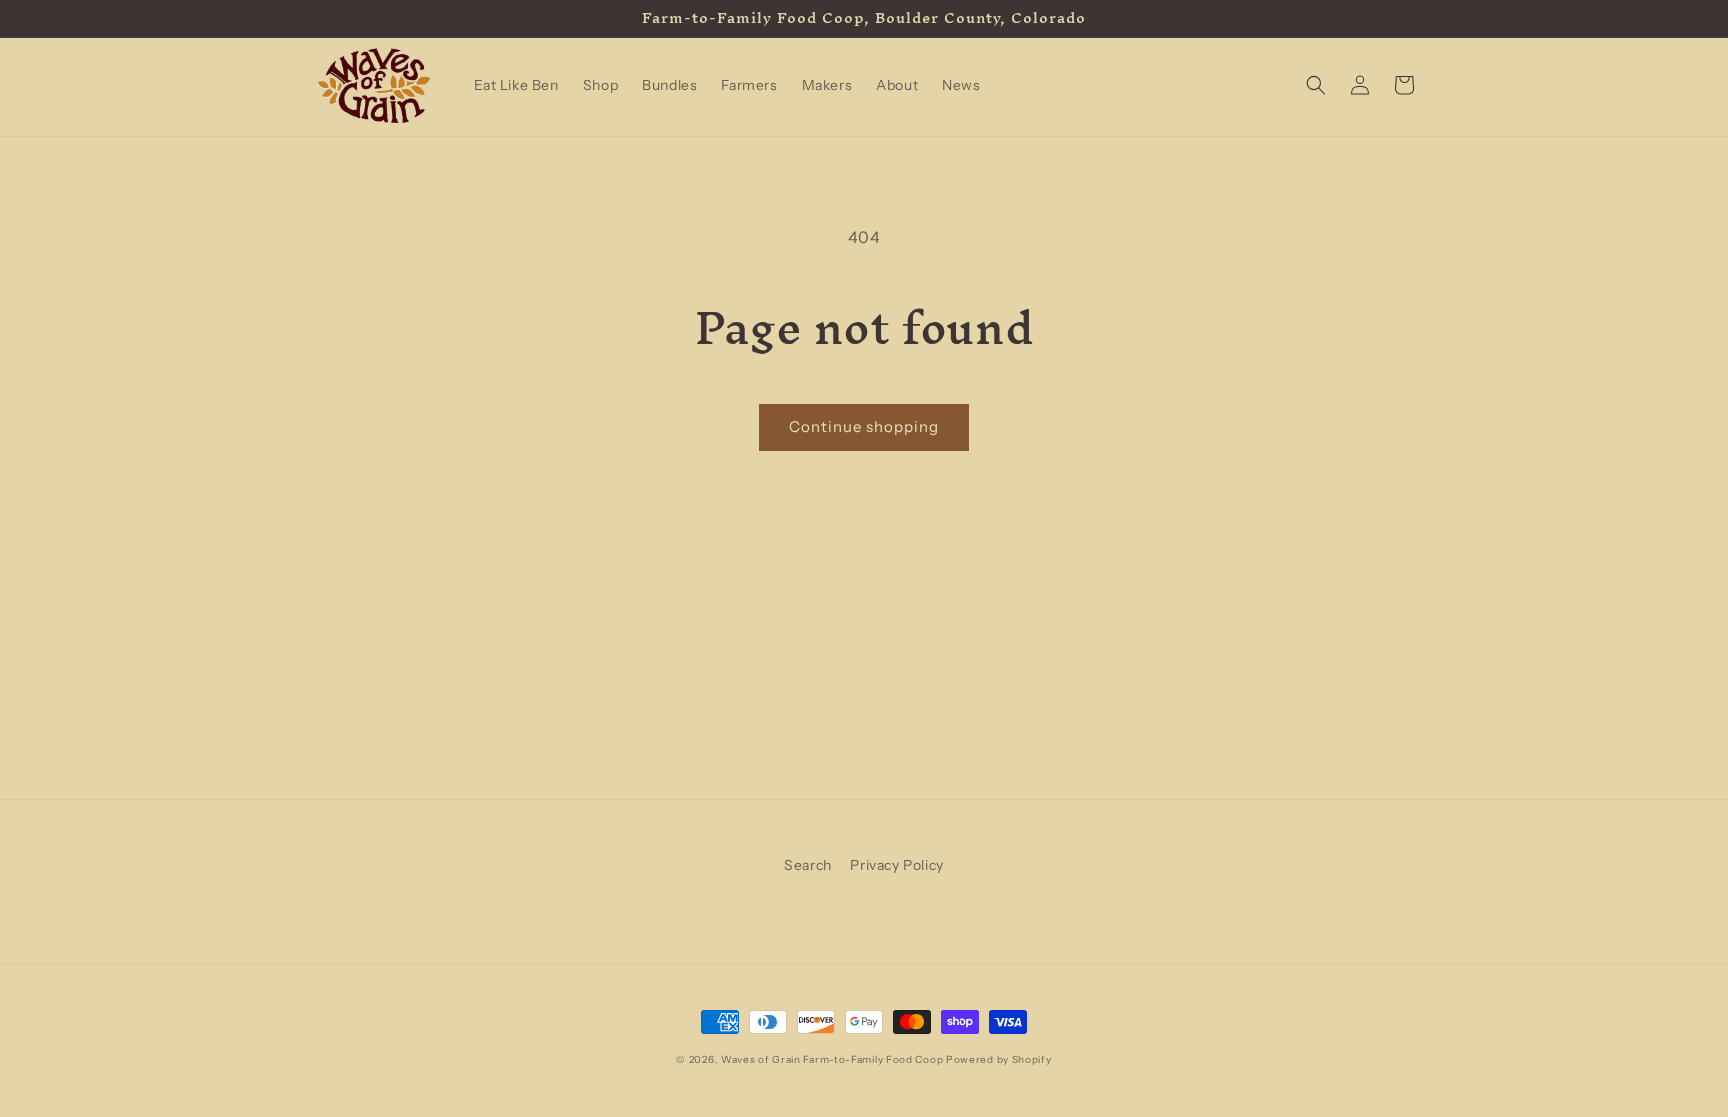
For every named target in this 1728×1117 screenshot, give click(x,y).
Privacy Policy (896, 865)
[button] (1316, 85)
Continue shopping (864, 426)
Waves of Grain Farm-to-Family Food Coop (832, 1059)
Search (808, 865)
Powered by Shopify (999, 1059)
